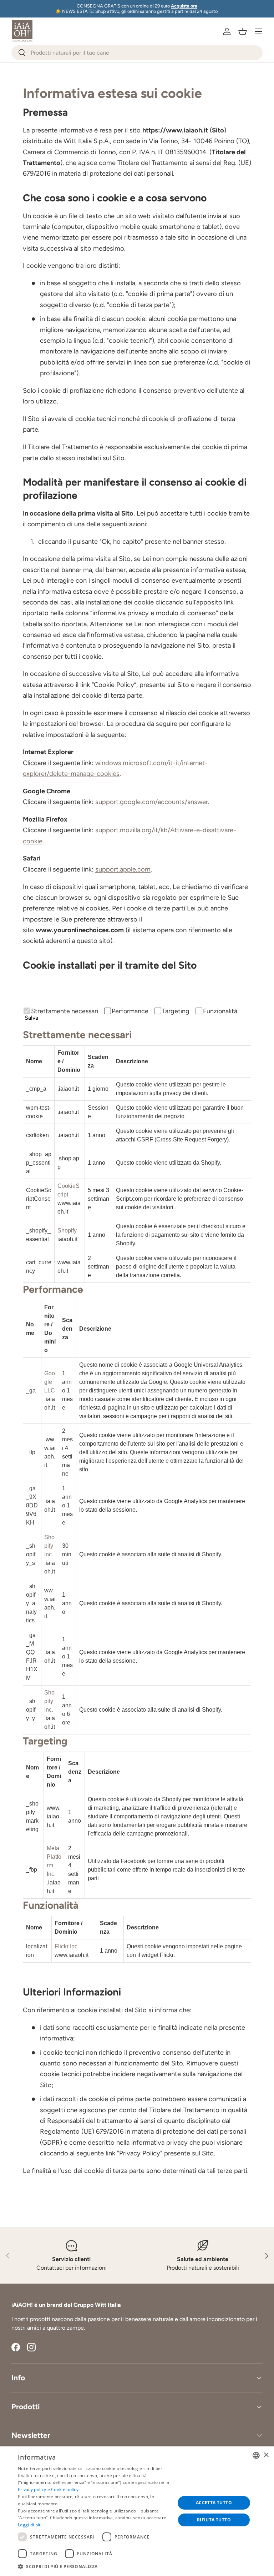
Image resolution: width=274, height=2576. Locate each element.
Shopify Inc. (49, 1546)
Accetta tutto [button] (214, 2503)
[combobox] (137, 53)
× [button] (266, 2455)
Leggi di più (30, 2525)
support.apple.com (123, 869)
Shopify (67, 1231)
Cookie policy (65, 2489)
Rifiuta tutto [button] (214, 2520)
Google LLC (50, 1382)
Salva (31, 1018)
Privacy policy (32, 2489)
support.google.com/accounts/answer (152, 802)
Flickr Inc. (67, 1946)
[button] (243, 31)
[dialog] (137, 2511)
